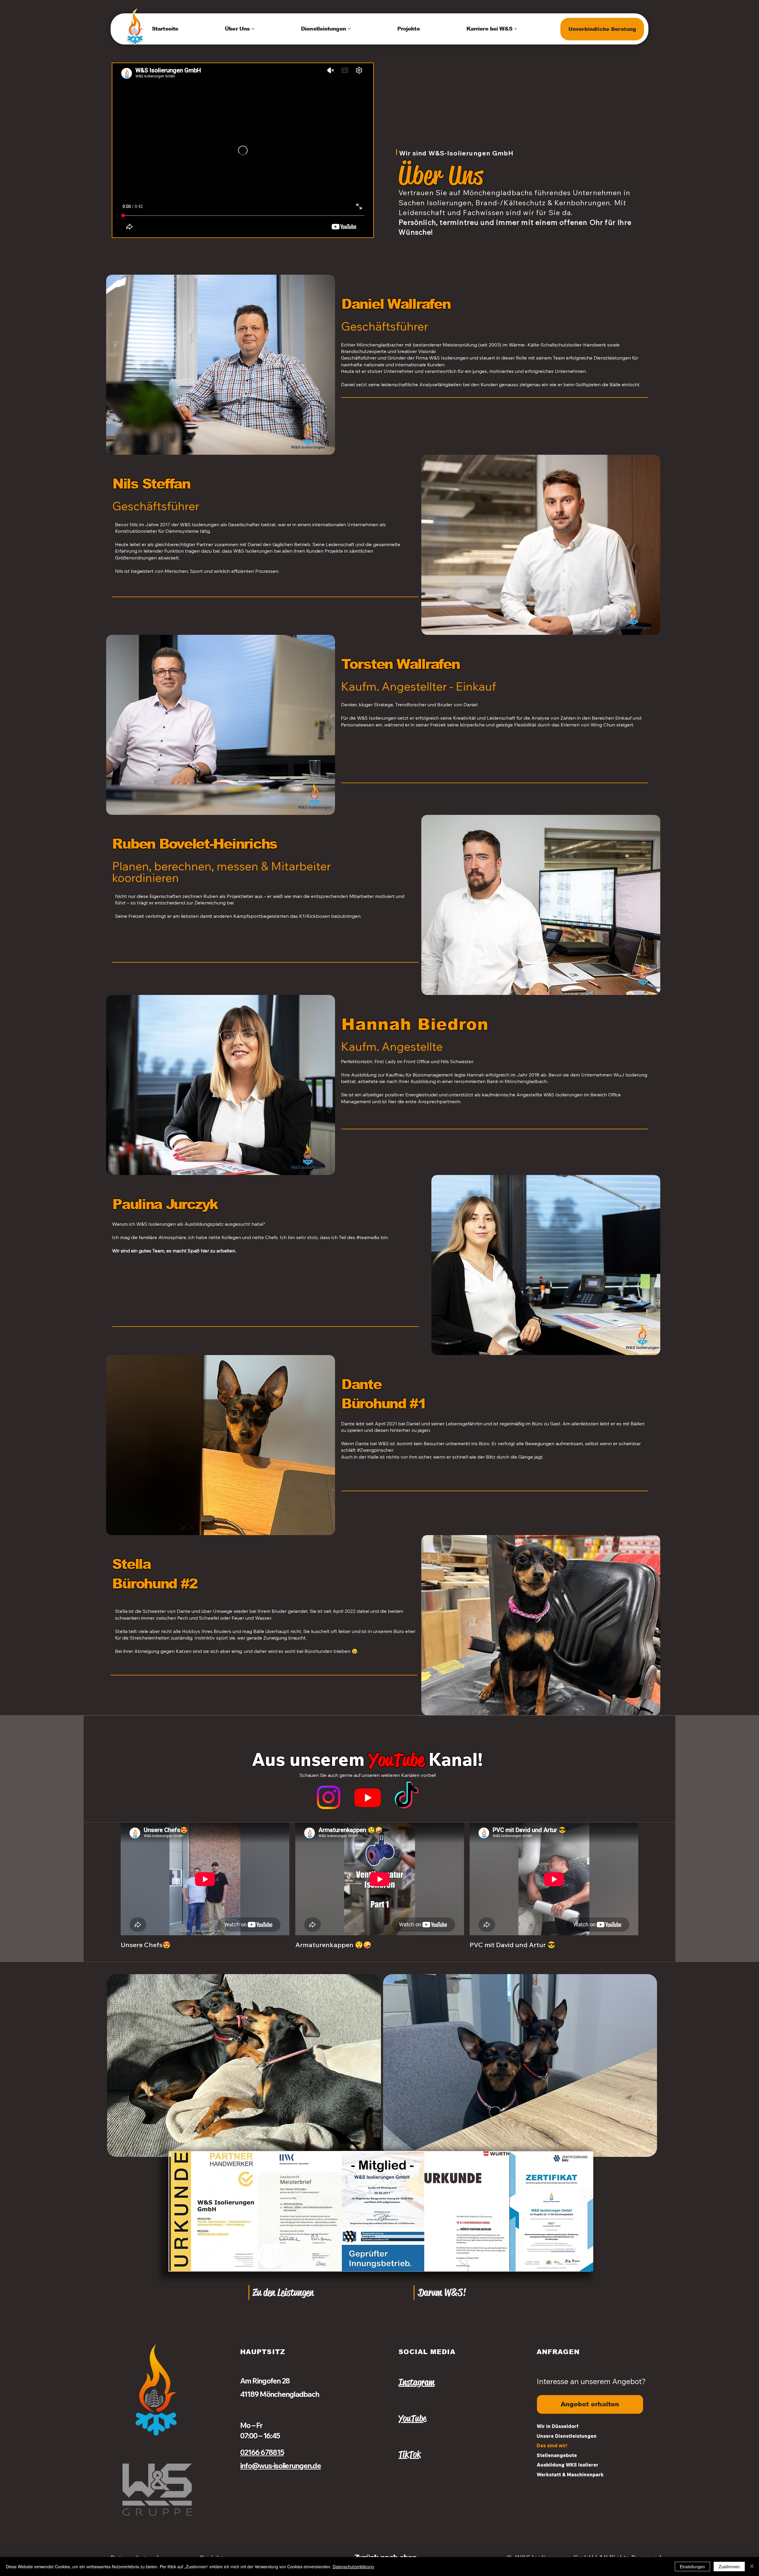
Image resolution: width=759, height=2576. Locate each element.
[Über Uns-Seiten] (253, 29)
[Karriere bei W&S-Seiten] (516, 29)
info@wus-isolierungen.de (280, 2466)
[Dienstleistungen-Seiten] (349, 29)
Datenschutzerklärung (353, 2567)
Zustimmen (729, 2567)
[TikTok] (406, 1797)
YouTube (412, 2418)
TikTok (410, 2454)
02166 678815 (262, 2452)
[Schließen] (752, 2567)
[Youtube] (368, 1797)
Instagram (416, 2382)
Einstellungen (692, 2567)
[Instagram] (329, 1797)
